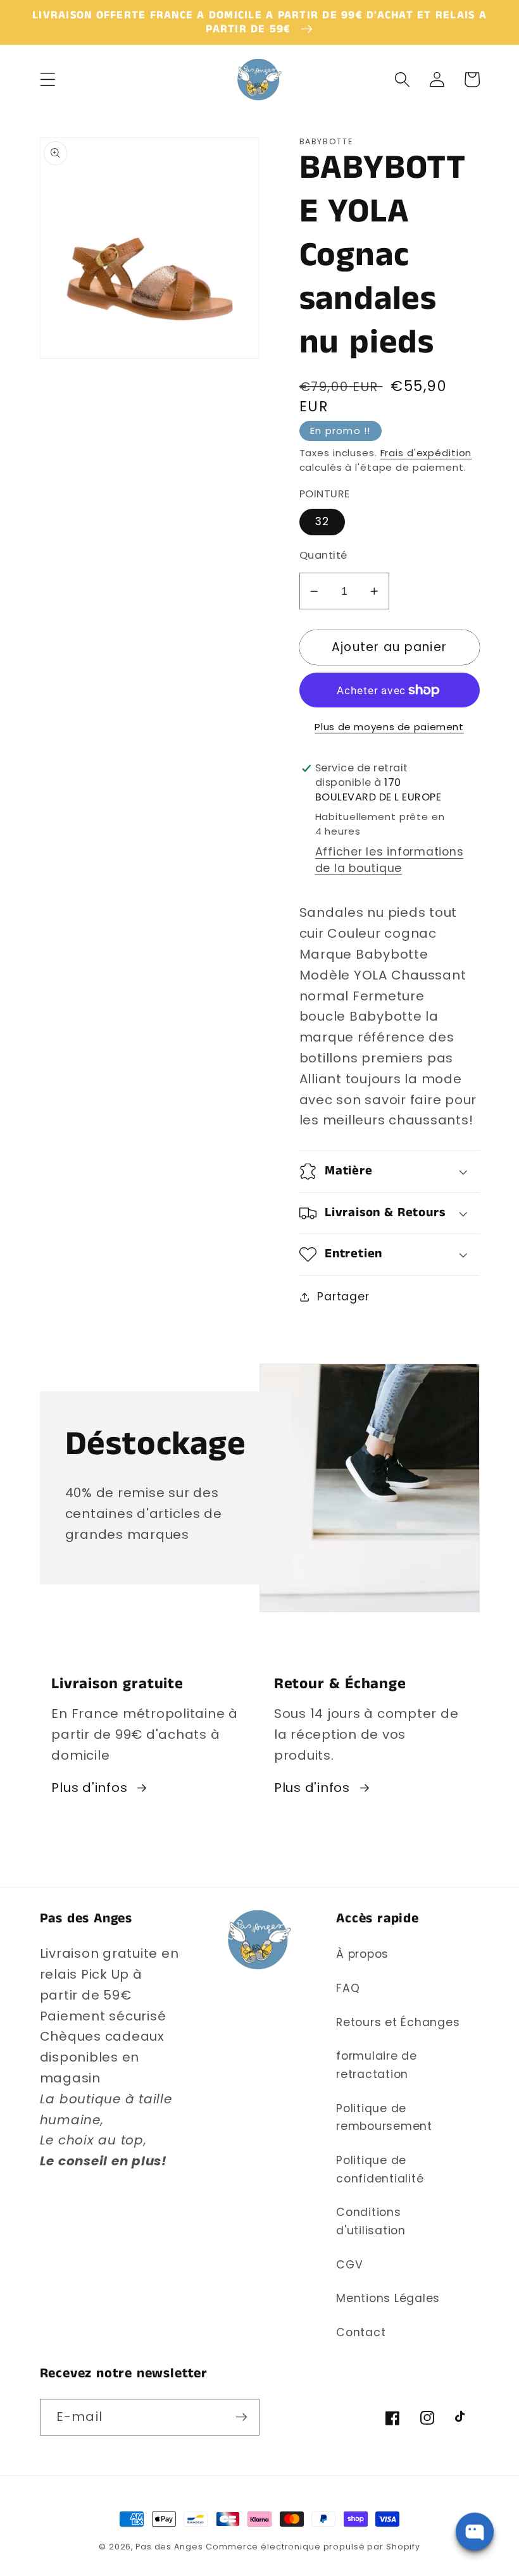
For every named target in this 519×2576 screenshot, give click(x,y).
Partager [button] (343, 1297)
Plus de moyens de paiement (389, 727)
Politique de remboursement (384, 2118)
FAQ (348, 1988)
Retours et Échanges (398, 2022)
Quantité (323, 556)
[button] (48, 79)
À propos (362, 1954)
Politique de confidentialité (380, 2169)
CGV (349, 2265)
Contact (361, 2332)
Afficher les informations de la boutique (390, 860)
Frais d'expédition (426, 453)
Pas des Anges (169, 2547)
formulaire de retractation (377, 2065)
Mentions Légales (388, 2298)
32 (322, 521)
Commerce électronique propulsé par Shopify (313, 2547)
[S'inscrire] (241, 2417)
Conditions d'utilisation (371, 2221)
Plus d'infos (89, 1788)
